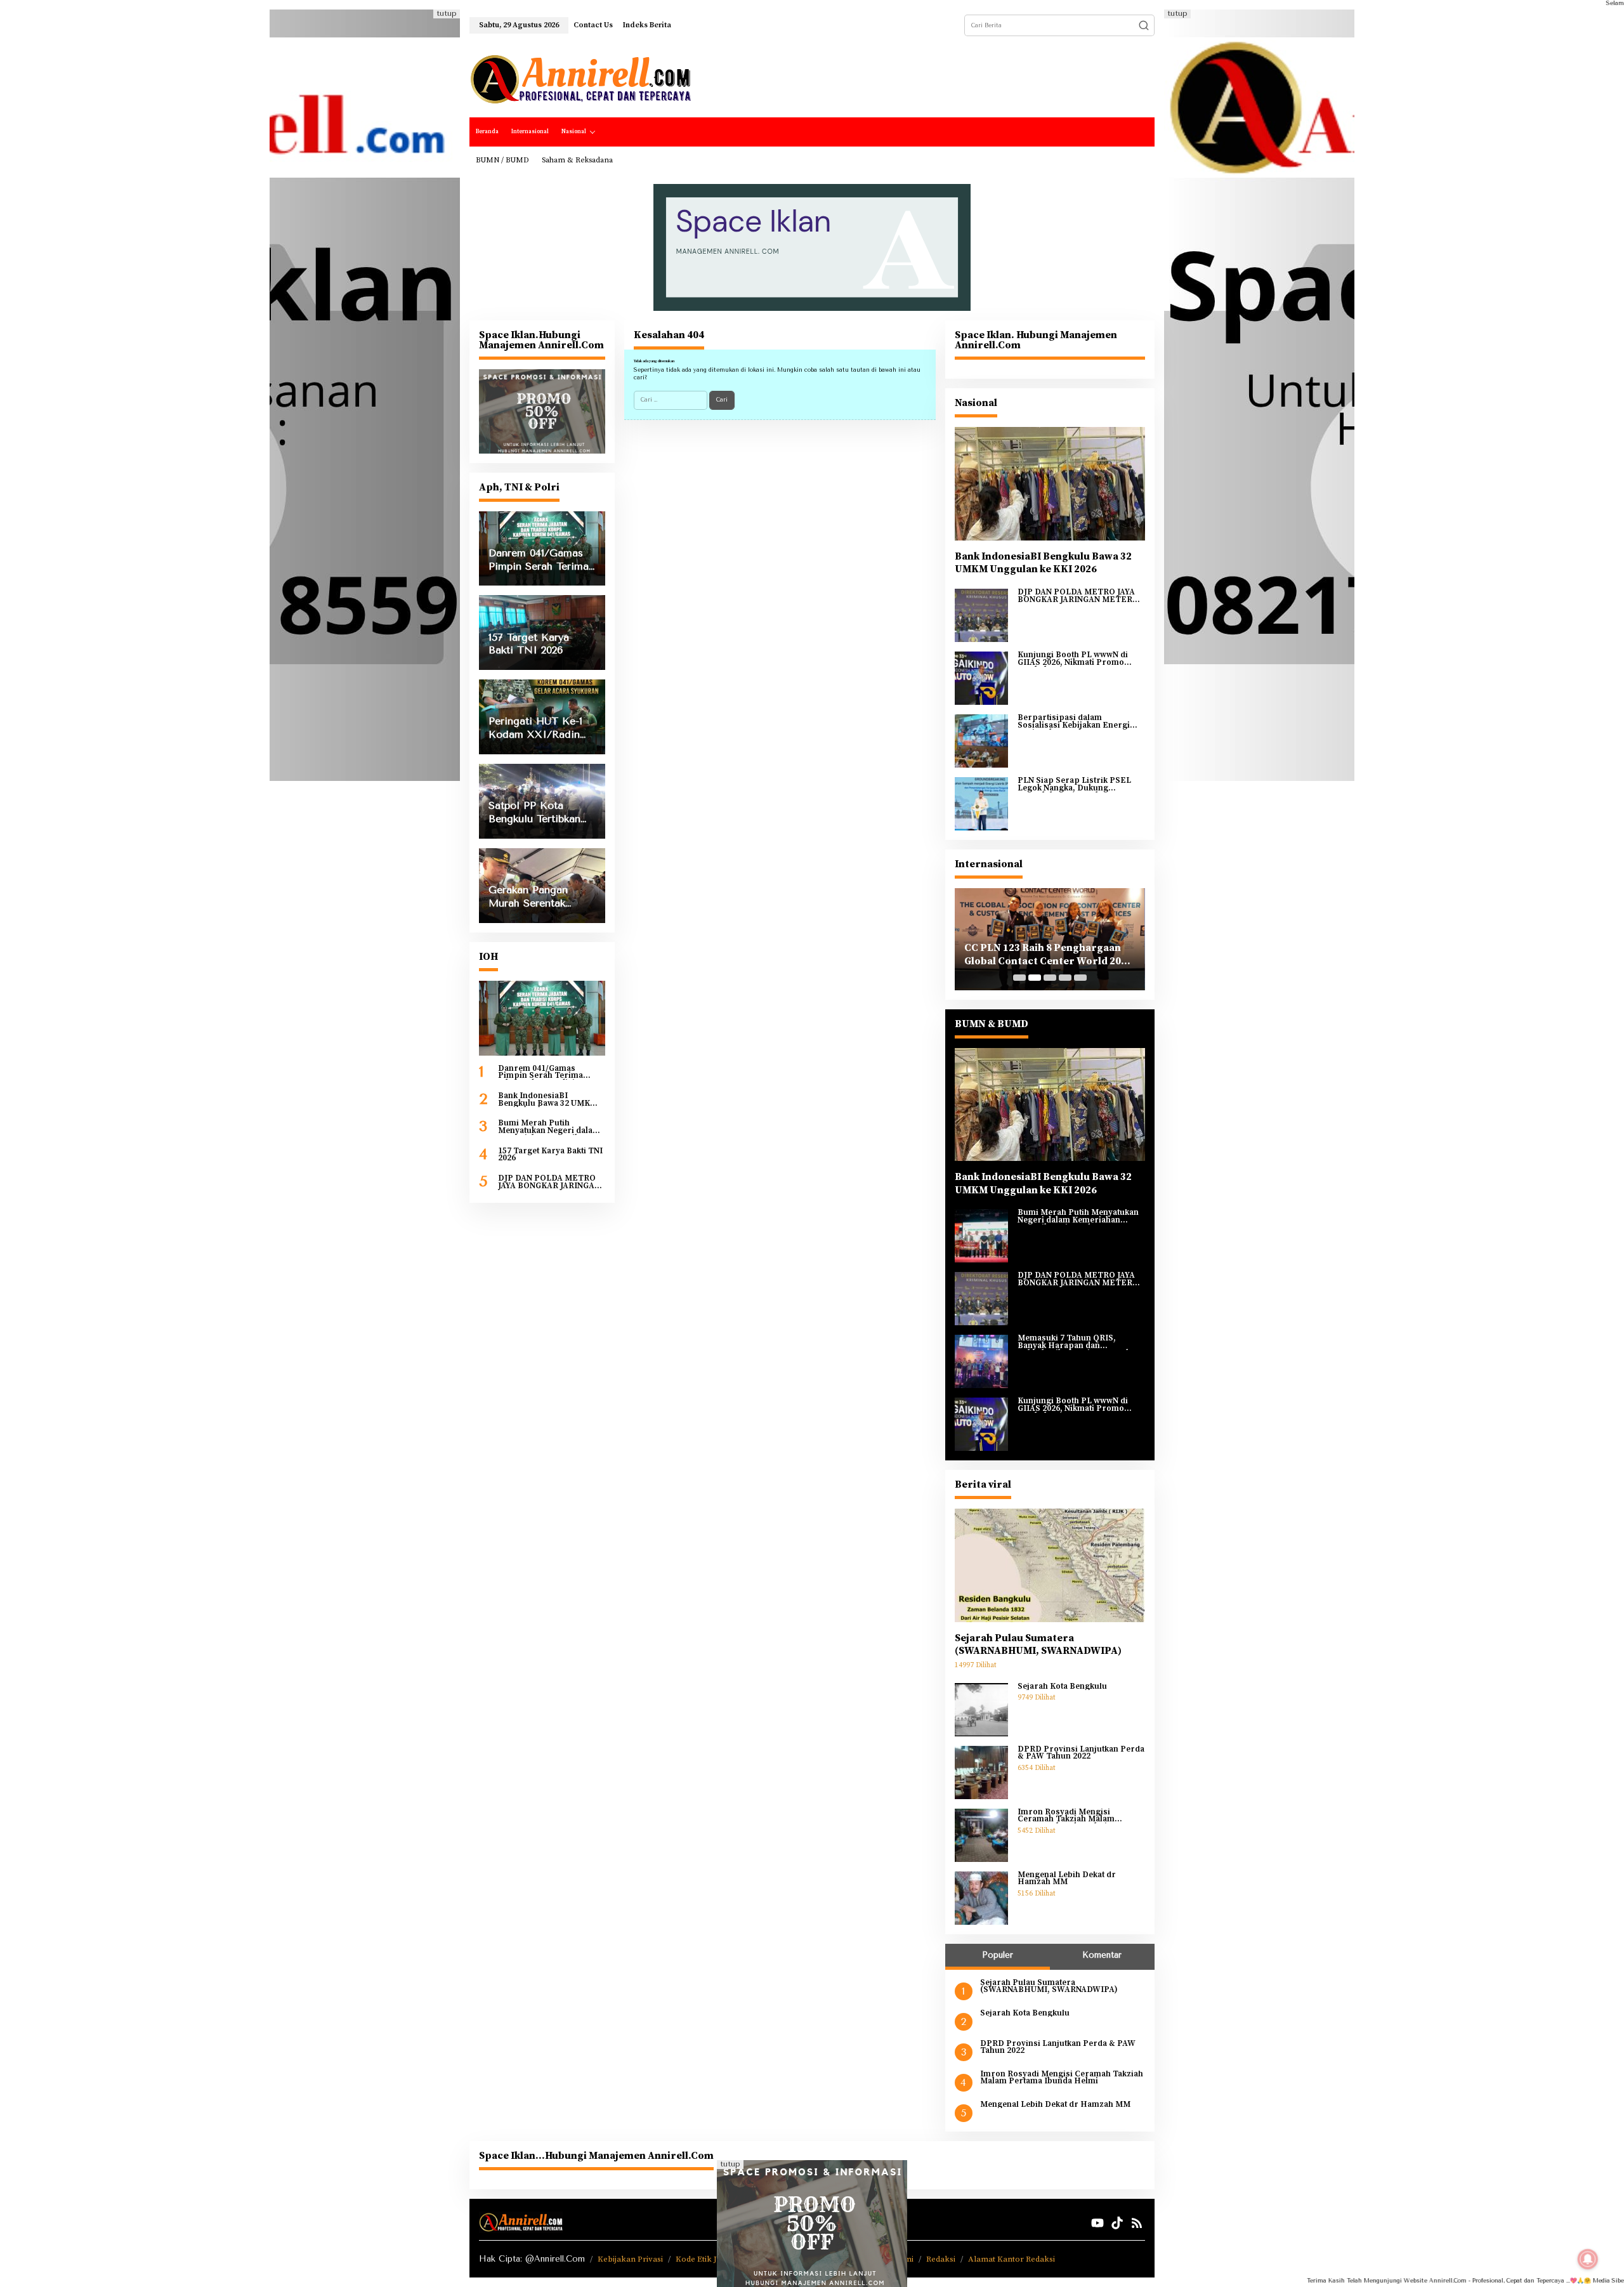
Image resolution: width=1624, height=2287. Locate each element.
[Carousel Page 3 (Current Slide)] (1050, 978)
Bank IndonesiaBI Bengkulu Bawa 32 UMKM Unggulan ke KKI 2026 (548, 1100)
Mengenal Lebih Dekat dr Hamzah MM (1067, 1879)
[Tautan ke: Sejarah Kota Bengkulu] (981, 1709)
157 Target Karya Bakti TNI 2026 (550, 1155)
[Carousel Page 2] (1035, 978)
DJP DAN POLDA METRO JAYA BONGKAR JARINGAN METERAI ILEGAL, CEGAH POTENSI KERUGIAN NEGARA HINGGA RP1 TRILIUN (551, 1182)
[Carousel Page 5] (1080, 978)
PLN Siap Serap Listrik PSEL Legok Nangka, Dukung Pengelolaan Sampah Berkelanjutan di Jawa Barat (1074, 784)
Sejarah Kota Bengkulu (1062, 1687)
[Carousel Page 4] (1065, 978)
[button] (1144, 25)
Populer (998, 1955)
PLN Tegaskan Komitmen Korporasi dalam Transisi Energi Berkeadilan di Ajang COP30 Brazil (1049, 955)
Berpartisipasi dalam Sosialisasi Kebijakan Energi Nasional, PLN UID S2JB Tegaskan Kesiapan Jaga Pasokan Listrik (1074, 722)
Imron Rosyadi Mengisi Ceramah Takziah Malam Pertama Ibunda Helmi (1066, 1816)
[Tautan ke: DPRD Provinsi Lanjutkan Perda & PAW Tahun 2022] (981, 1772)
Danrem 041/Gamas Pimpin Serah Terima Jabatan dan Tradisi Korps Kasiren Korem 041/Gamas (551, 1072)
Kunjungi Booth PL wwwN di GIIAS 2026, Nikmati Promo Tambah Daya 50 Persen (1073, 659)
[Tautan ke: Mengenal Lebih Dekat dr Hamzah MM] (981, 1897)
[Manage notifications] (1588, 2259)
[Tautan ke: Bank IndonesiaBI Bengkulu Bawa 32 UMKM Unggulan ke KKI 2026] (1050, 483)
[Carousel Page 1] (1019, 978)
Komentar (1102, 1955)
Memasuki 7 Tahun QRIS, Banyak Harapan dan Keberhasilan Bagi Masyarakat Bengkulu (1077, 1342)
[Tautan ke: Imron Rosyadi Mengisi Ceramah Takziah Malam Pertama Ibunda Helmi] (981, 1835)
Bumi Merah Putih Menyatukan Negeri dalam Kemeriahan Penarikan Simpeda (549, 1127)
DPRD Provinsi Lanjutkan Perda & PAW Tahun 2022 (1081, 1753)
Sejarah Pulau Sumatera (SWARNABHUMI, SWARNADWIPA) (1038, 1645)
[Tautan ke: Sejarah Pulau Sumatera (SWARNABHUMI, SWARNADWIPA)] (1050, 1565)
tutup (447, 14)
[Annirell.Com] (580, 79)
